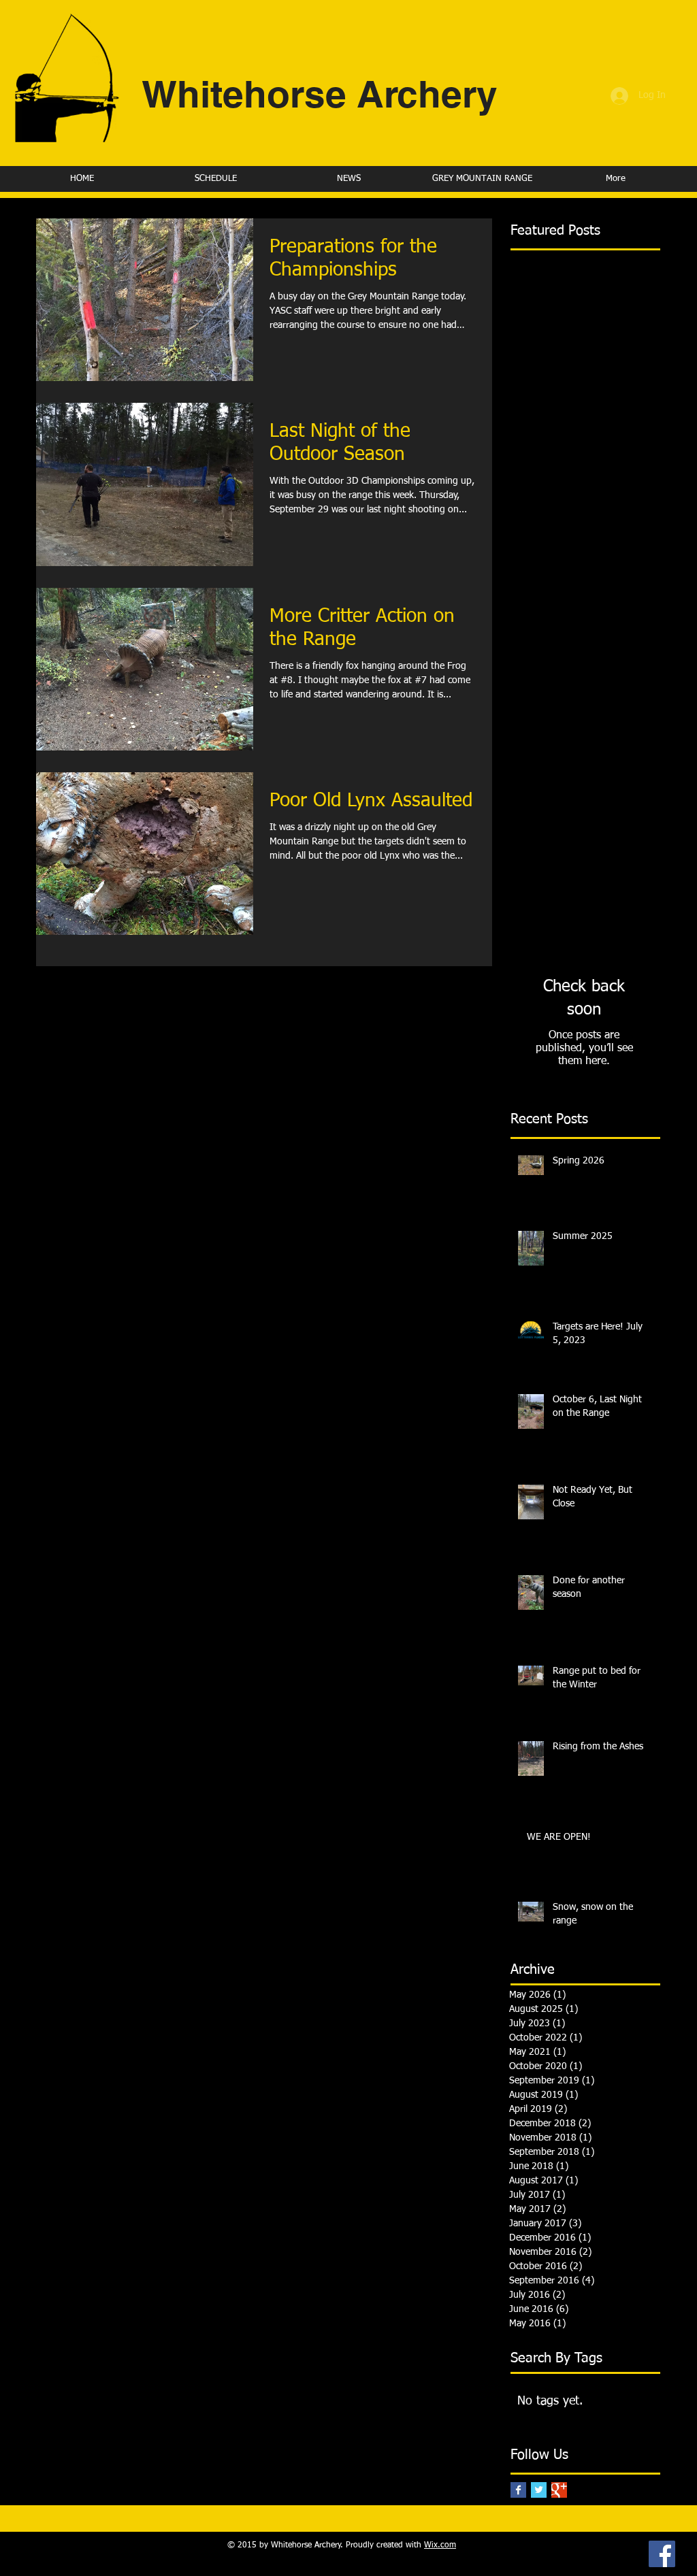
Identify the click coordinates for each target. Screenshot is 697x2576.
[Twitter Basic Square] (539, 2490)
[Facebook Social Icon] (662, 2554)
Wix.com (440, 2545)
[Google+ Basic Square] (559, 2490)
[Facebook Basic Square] (518, 2490)
